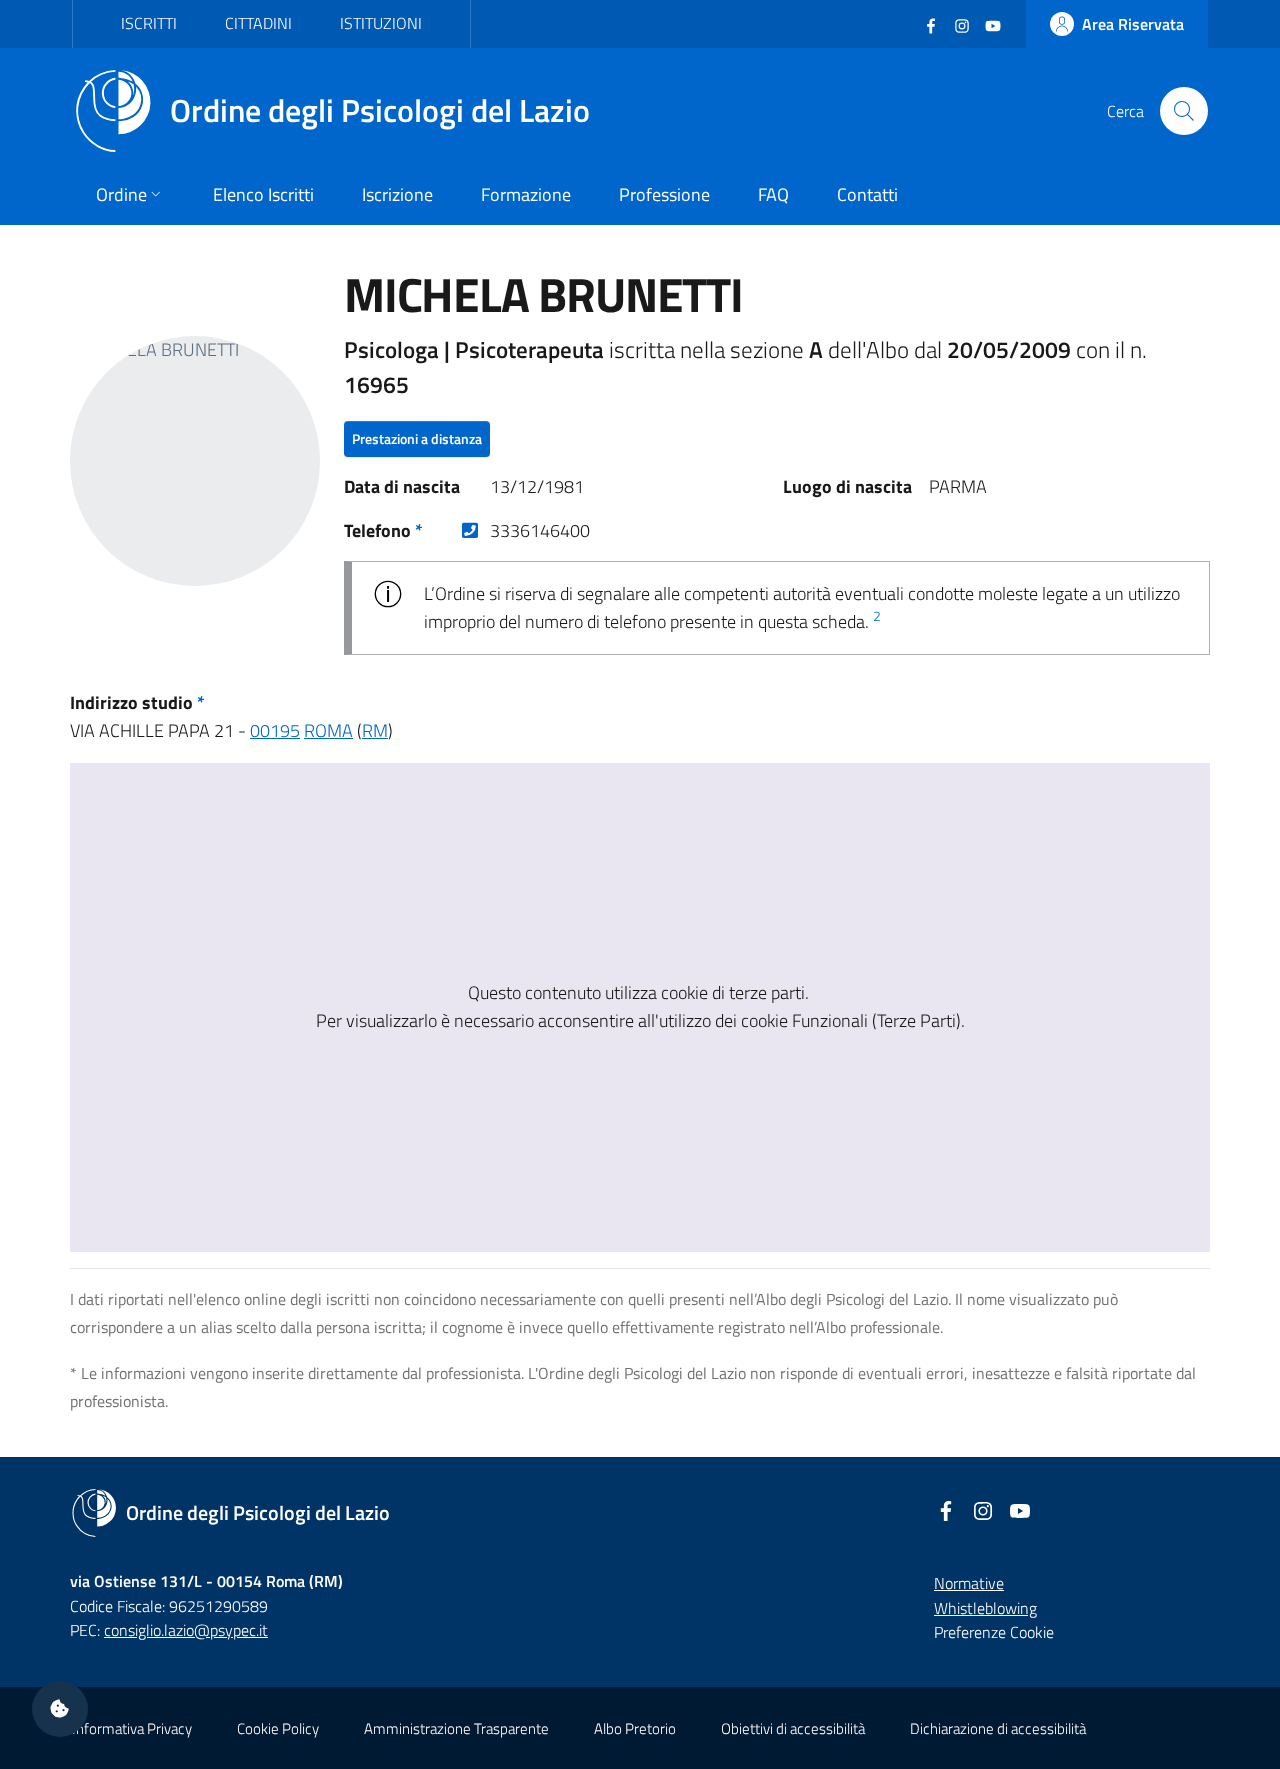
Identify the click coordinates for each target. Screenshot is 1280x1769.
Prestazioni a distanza (417, 438)
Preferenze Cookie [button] (994, 1632)
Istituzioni (381, 23)
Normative (969, 1583)
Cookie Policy (278, 1728)
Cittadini (258, 23)
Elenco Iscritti (263, 194)
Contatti (867, 194)
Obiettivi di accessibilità (793, 1728)
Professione (664, 194)
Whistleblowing (985, 1608)
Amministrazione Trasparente (456, 1728)
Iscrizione (397, 194)
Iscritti (149, 23)
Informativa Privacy (132, 1728)
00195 (275, 730)
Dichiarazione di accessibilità (998, 1728)
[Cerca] (1184, 111)
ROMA (328, 730)
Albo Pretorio (635, 1728)
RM (375, 730)
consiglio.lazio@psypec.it (186, 1630)
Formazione (526, 194)
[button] (60, 1709)
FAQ (773, 194)
